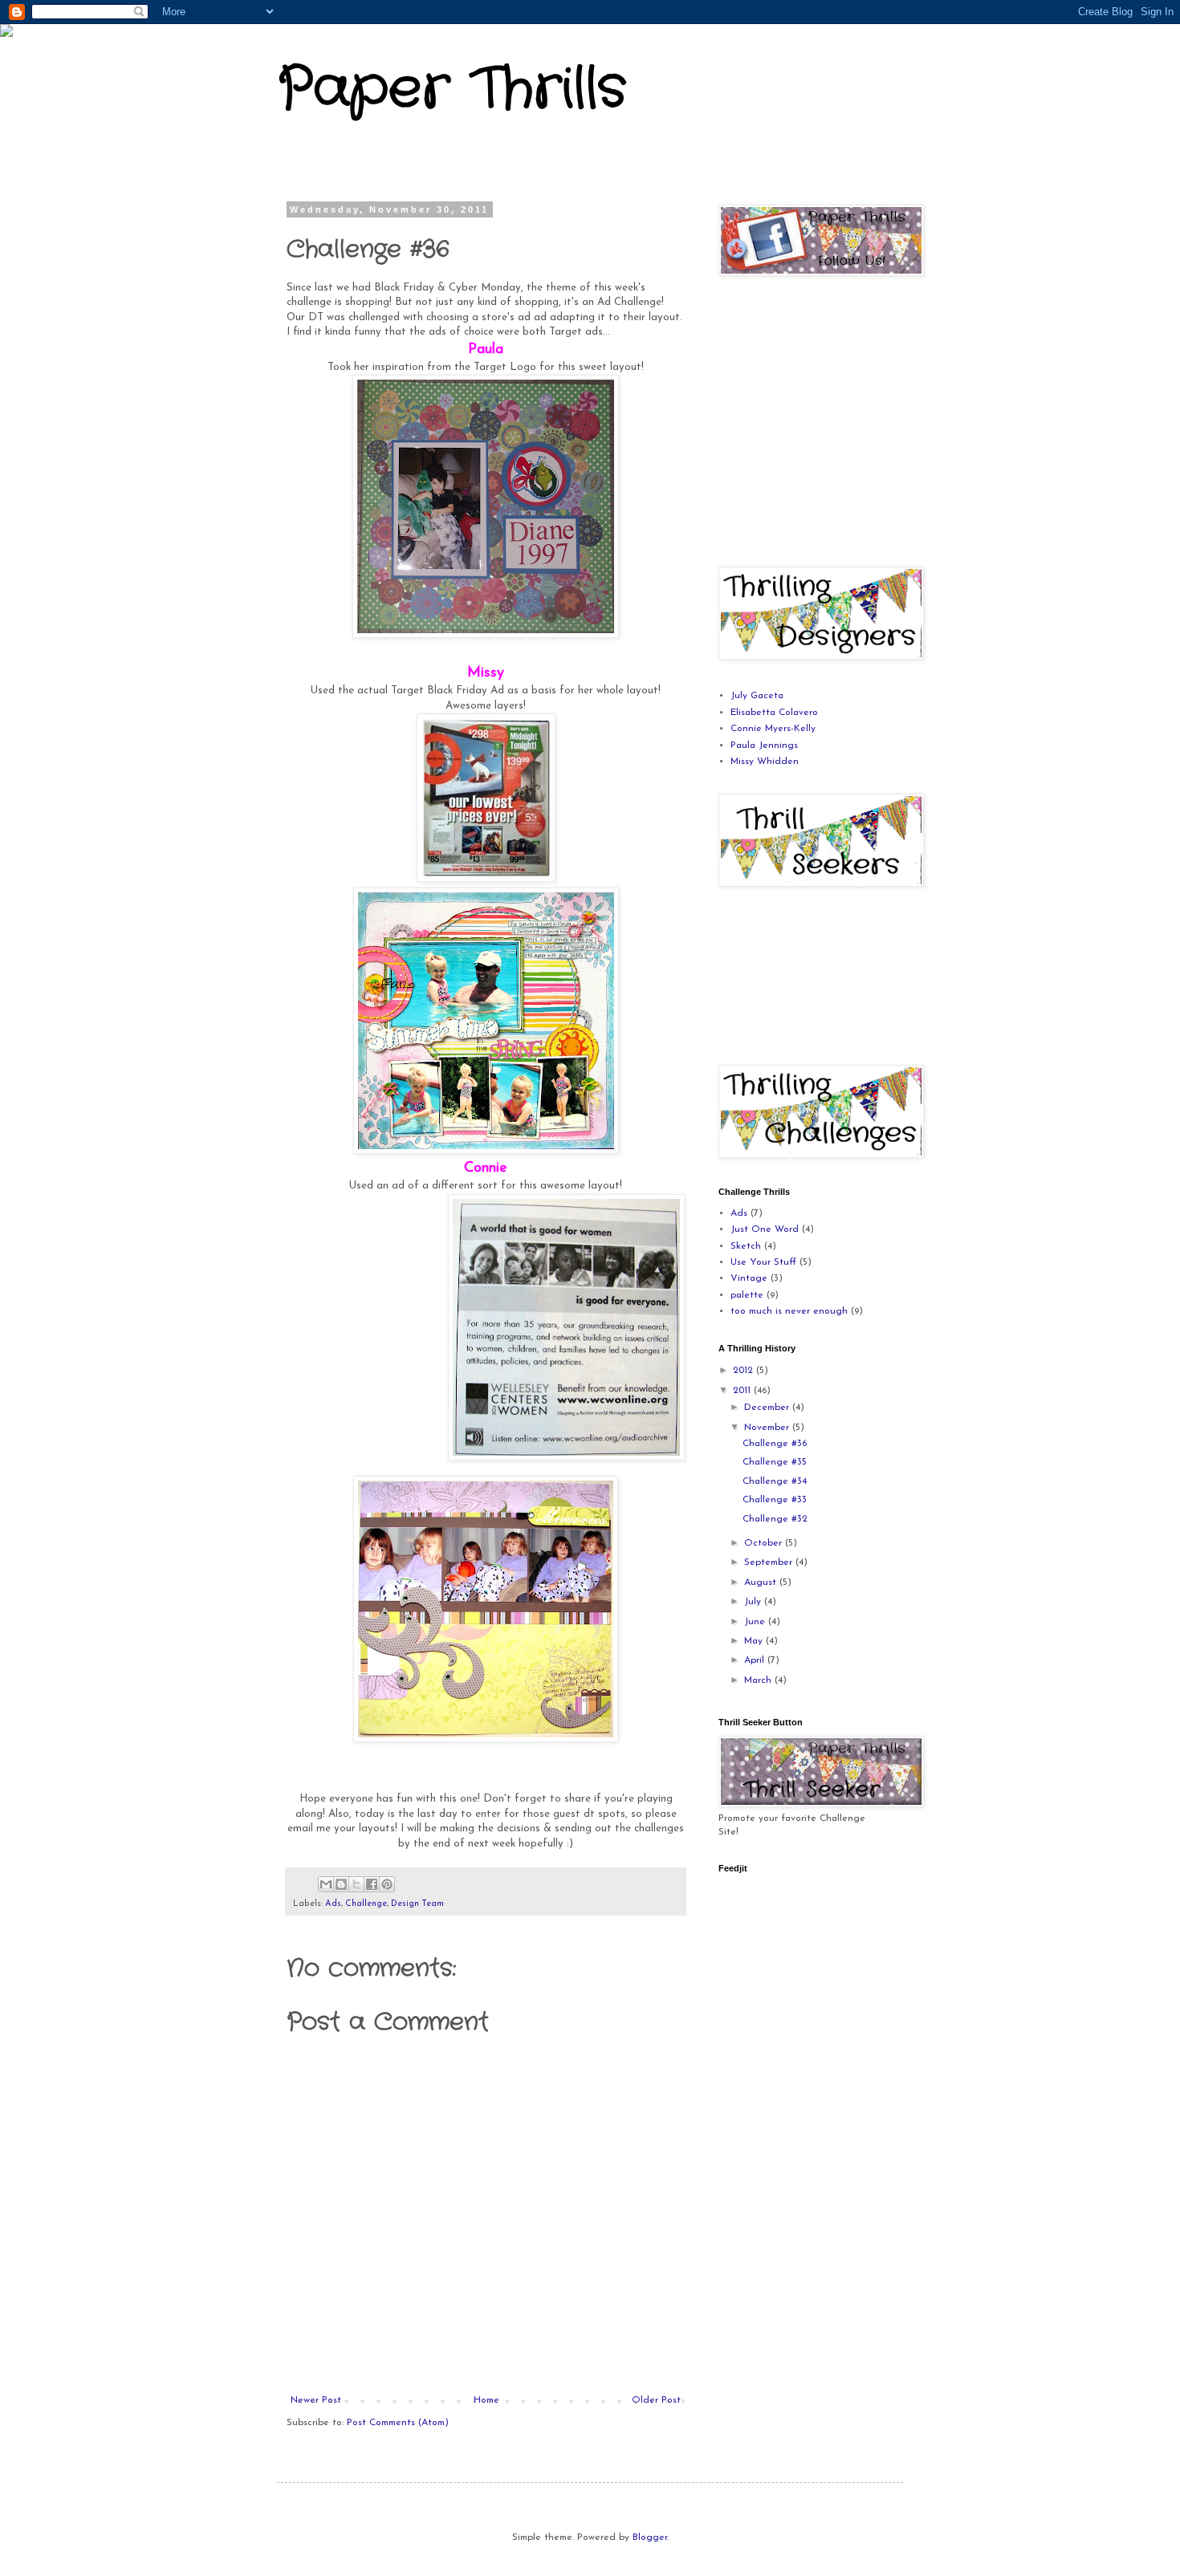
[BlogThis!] (341, 1884)
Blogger (650, 2537)
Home (486, 2400)
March (759, 1680)
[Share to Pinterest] (387, 1884)
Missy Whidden (765, 762)
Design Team (417, 1904)
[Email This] (326, 1884)
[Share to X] (356, 1884)
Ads (333, 1904)
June (756, 1622)
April (756, 1660)
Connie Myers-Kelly (773, 729)
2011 (743, 1391)
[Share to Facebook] (372, 1884)
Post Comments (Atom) (398, 2423)
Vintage (749, 1278)
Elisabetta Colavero (774, 713)
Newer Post (316, 2400)
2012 (745, 1371)
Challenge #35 (775, 1462)
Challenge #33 (775, 1500)
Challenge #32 (775, 1519)
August (762, 1583)
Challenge (366, 1904)
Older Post (656, 2400)
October (765, 1543)
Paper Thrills (452, 90)
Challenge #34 (775, 1481)
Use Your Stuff (763, 1262)
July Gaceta (757, 696)
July (754, 1602)
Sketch (746, 1246)
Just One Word (765, 1229)
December (768, 1408)
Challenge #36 (775, 1444)
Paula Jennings (764, 746)
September (770, 1562)
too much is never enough (789, 1311)
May (755, 1641)
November (768, 1428)
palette (747, 1295)
